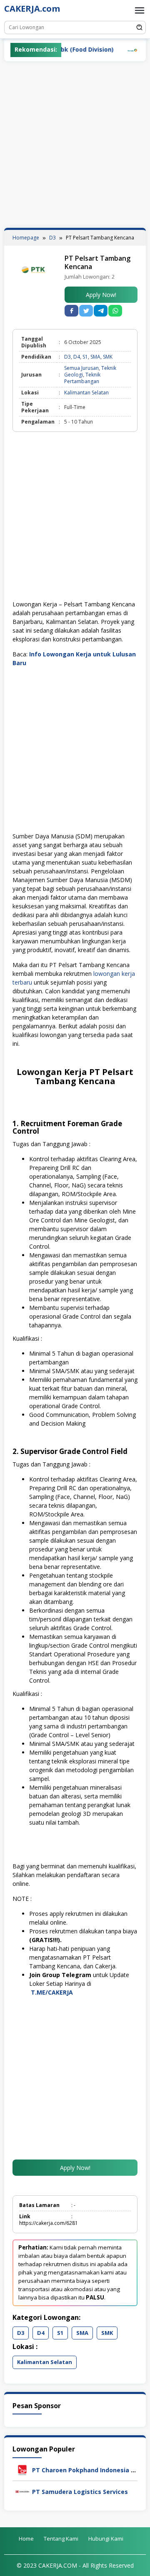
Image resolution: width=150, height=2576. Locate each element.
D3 (67, 357)
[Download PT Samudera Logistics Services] (22, 2491)
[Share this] (71, 311)
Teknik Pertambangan (82, 378)
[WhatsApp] (115, 311)
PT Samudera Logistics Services (80, 2492)
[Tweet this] (86, 311)
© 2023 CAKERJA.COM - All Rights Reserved (75, 2565)
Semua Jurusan (81, 368)
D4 (77, 357)
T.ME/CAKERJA (53, 1992)
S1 (85, 357)
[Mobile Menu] (140, 10)
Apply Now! (101, 295)
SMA (95, 357)
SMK (108, 357)
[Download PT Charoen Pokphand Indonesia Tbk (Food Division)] (22, 2469)
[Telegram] (101, 311)
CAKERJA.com (32, 9)
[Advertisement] (75, 145)
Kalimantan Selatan (86, 393)
